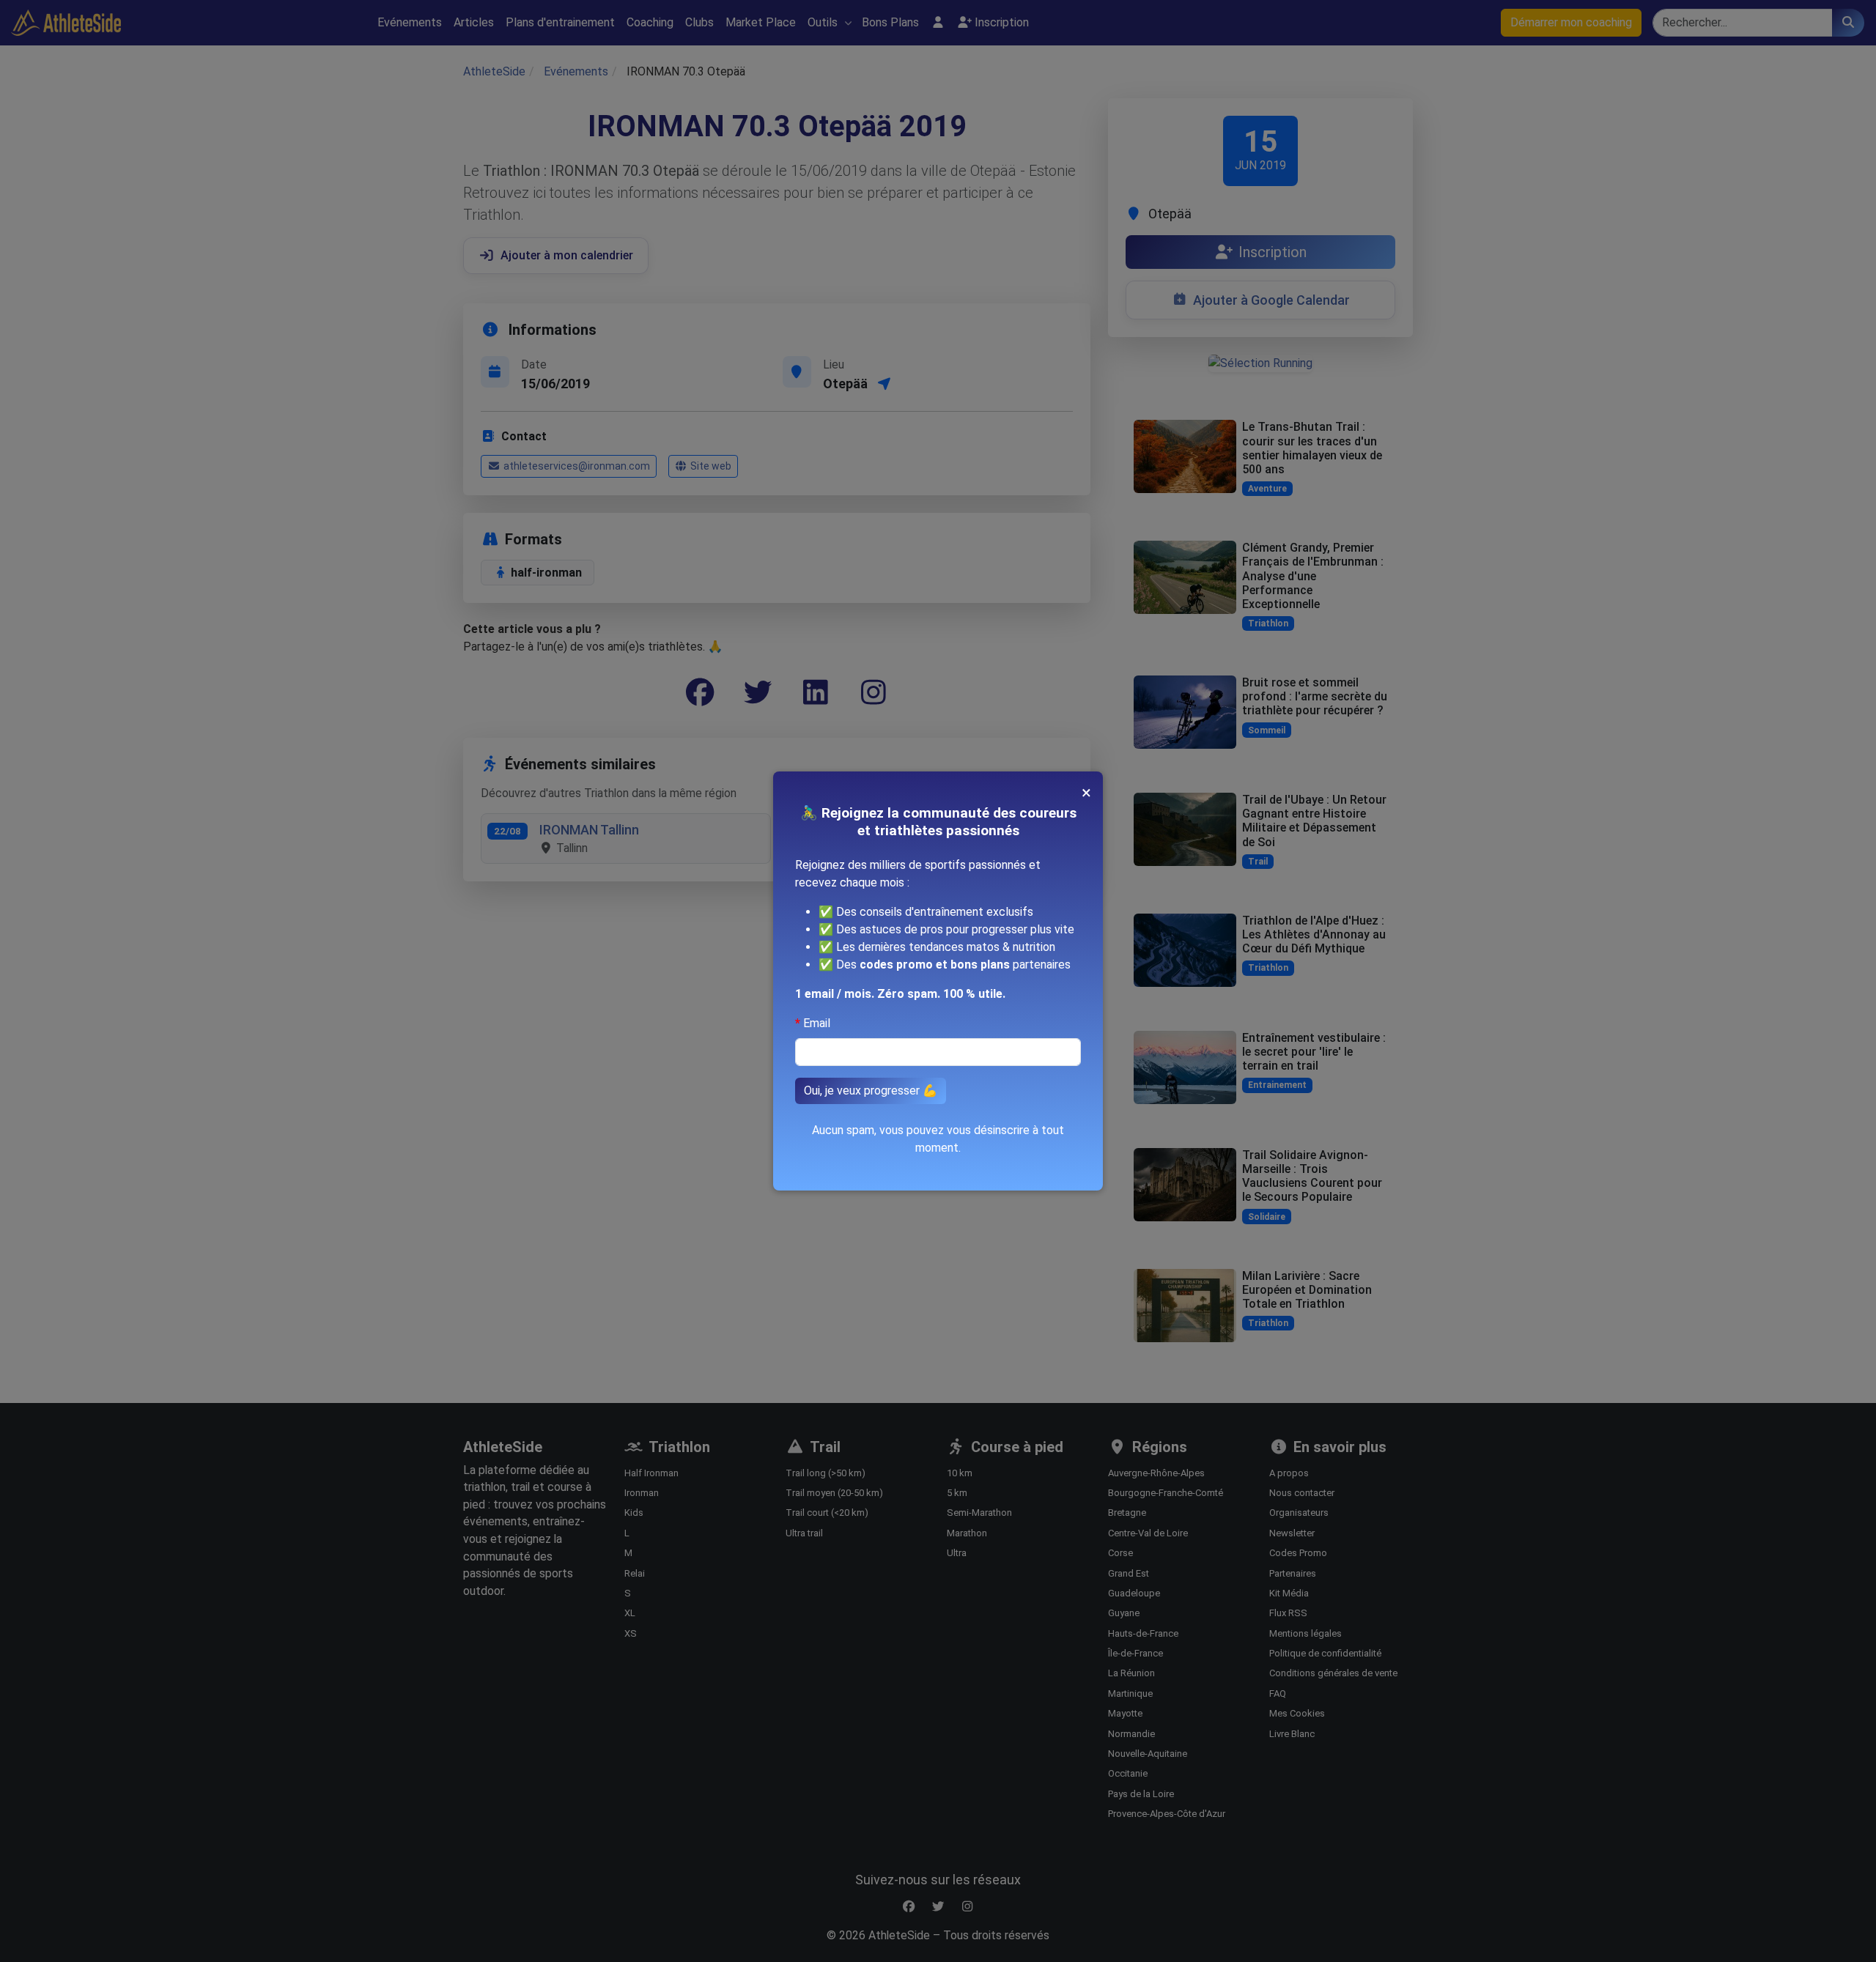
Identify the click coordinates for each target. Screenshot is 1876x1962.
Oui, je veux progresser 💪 (871, 1091)
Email (817, 1023)
